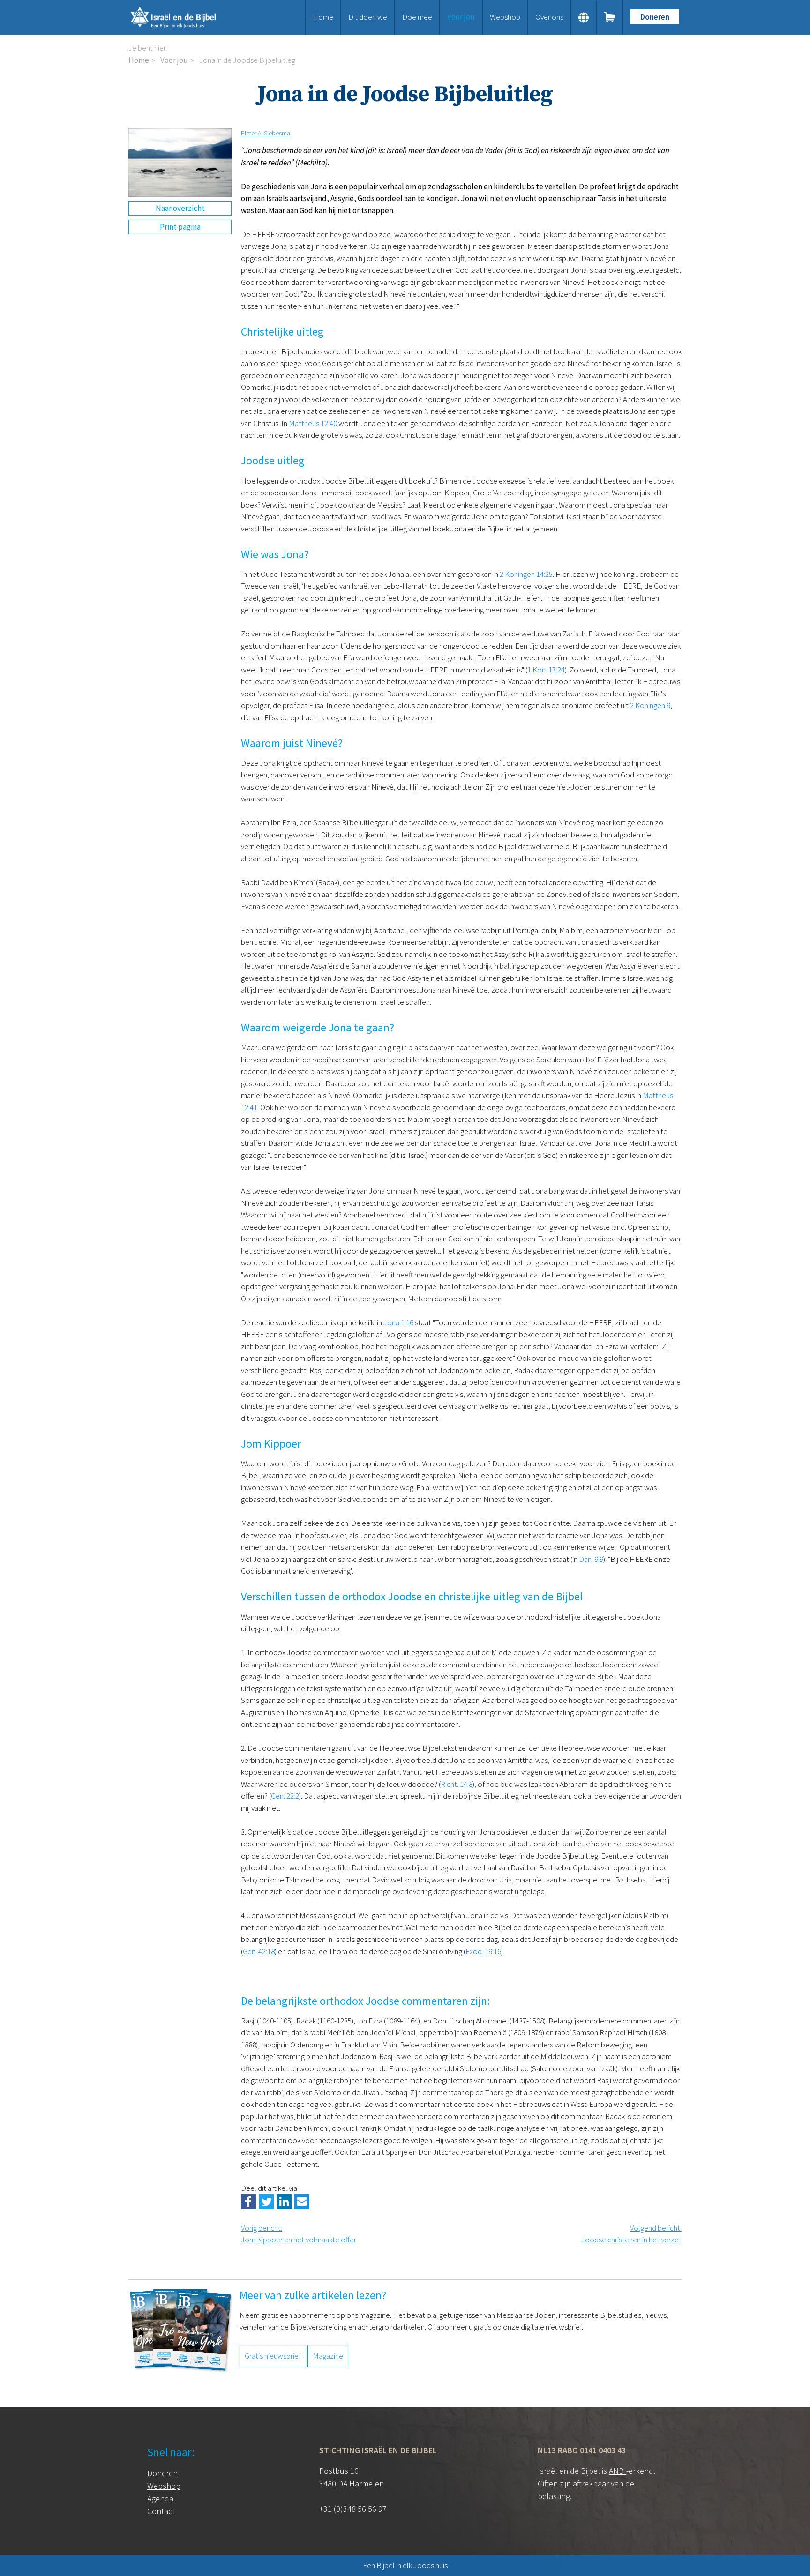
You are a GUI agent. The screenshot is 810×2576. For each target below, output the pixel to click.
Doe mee (417, 17)
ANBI (618, 2471)
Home (323, 17)
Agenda (160, 2498)
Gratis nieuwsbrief (273, 2356)
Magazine (328, 2356)
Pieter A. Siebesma (266, 133)
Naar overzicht (180, 208)
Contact (161, 2511)
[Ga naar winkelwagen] (610, 17)
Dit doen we (368, 17)
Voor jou (461, 17)
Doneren (655, 17)
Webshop (505, 17)
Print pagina (180, 227)
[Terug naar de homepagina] (185, 17)
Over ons (549, 17)
